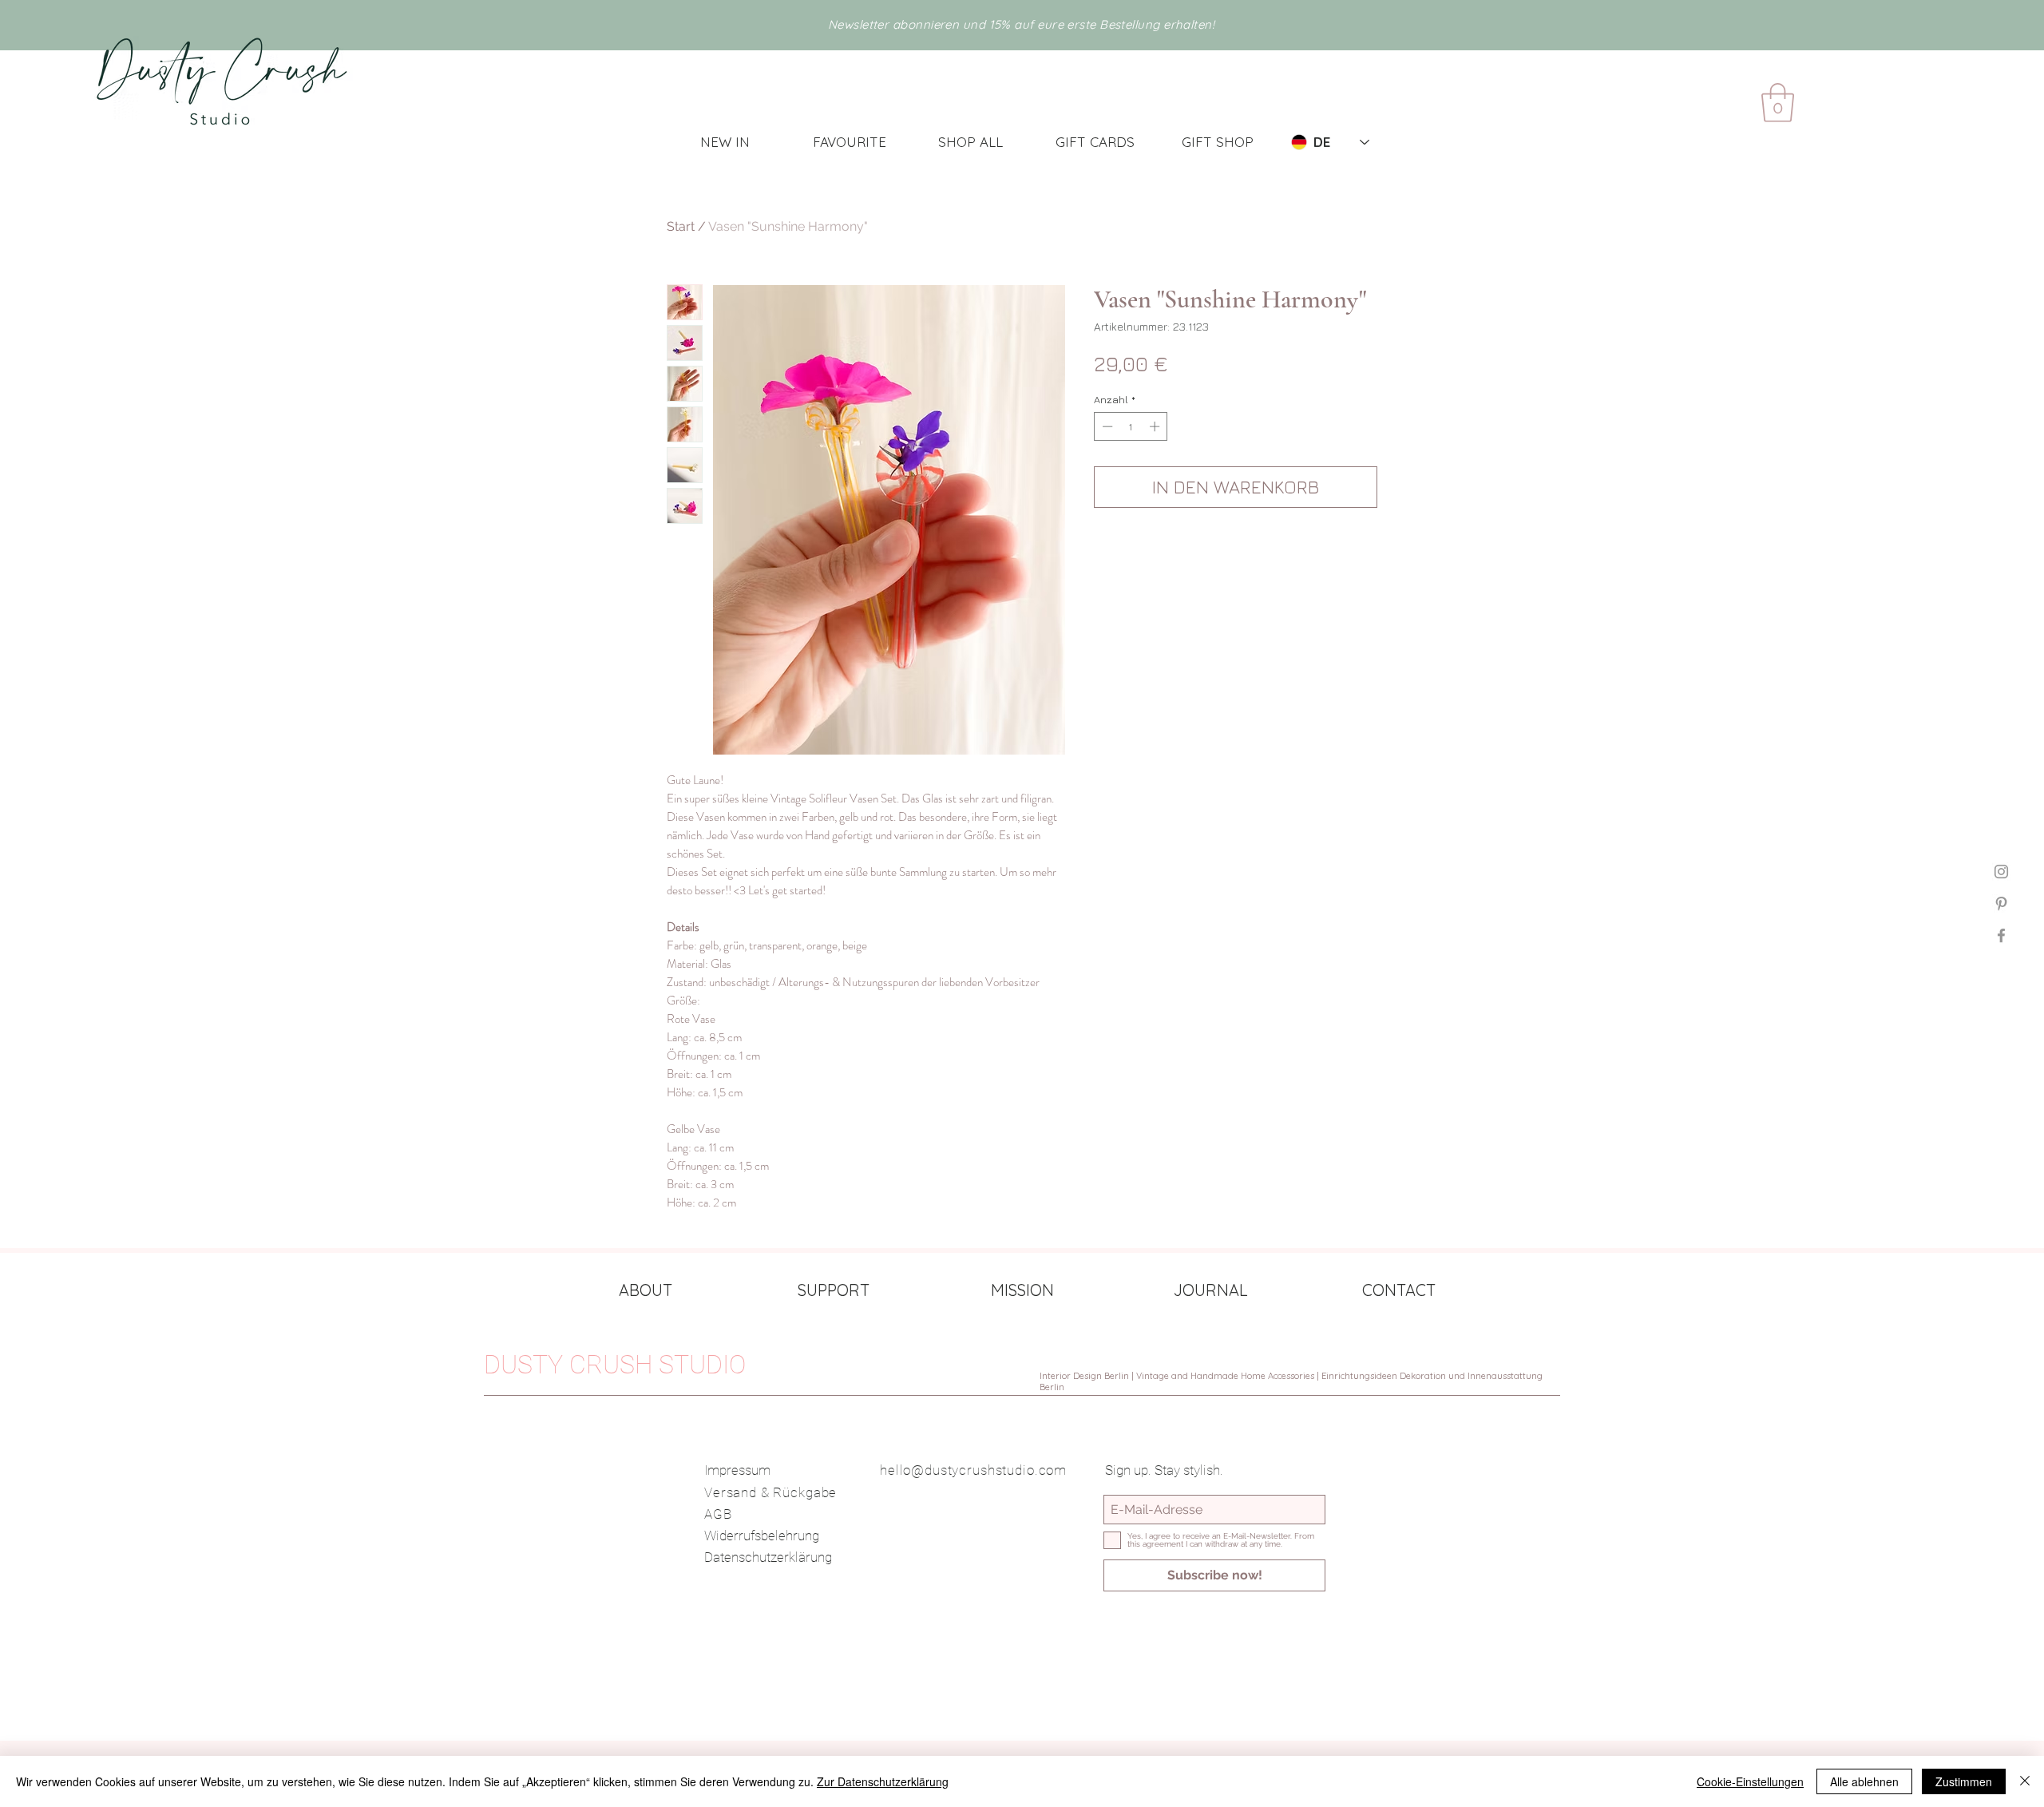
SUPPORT (834, 1290)
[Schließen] (2025, 1781)
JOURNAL (1211, 1290)
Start (681, 226)
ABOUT (646, 1290)
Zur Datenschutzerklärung (883, 1781)
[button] (1778, 103)
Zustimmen (1964, 1781)
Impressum (737, 1470)
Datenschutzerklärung (768, 1557)
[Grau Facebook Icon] (2001, 935)
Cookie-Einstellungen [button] (1750, 1781)
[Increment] (1156, 426)
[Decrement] (1106, 426)
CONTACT (1399, 1290)
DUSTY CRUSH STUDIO (615, 1365)
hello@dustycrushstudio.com (973, 1470)
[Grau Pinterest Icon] (2001, 903)
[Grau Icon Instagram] (2001, 872)
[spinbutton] (1131, 426)
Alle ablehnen (1864, 1781)
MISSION (1022, 1290)
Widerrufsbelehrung (762, 1536)
